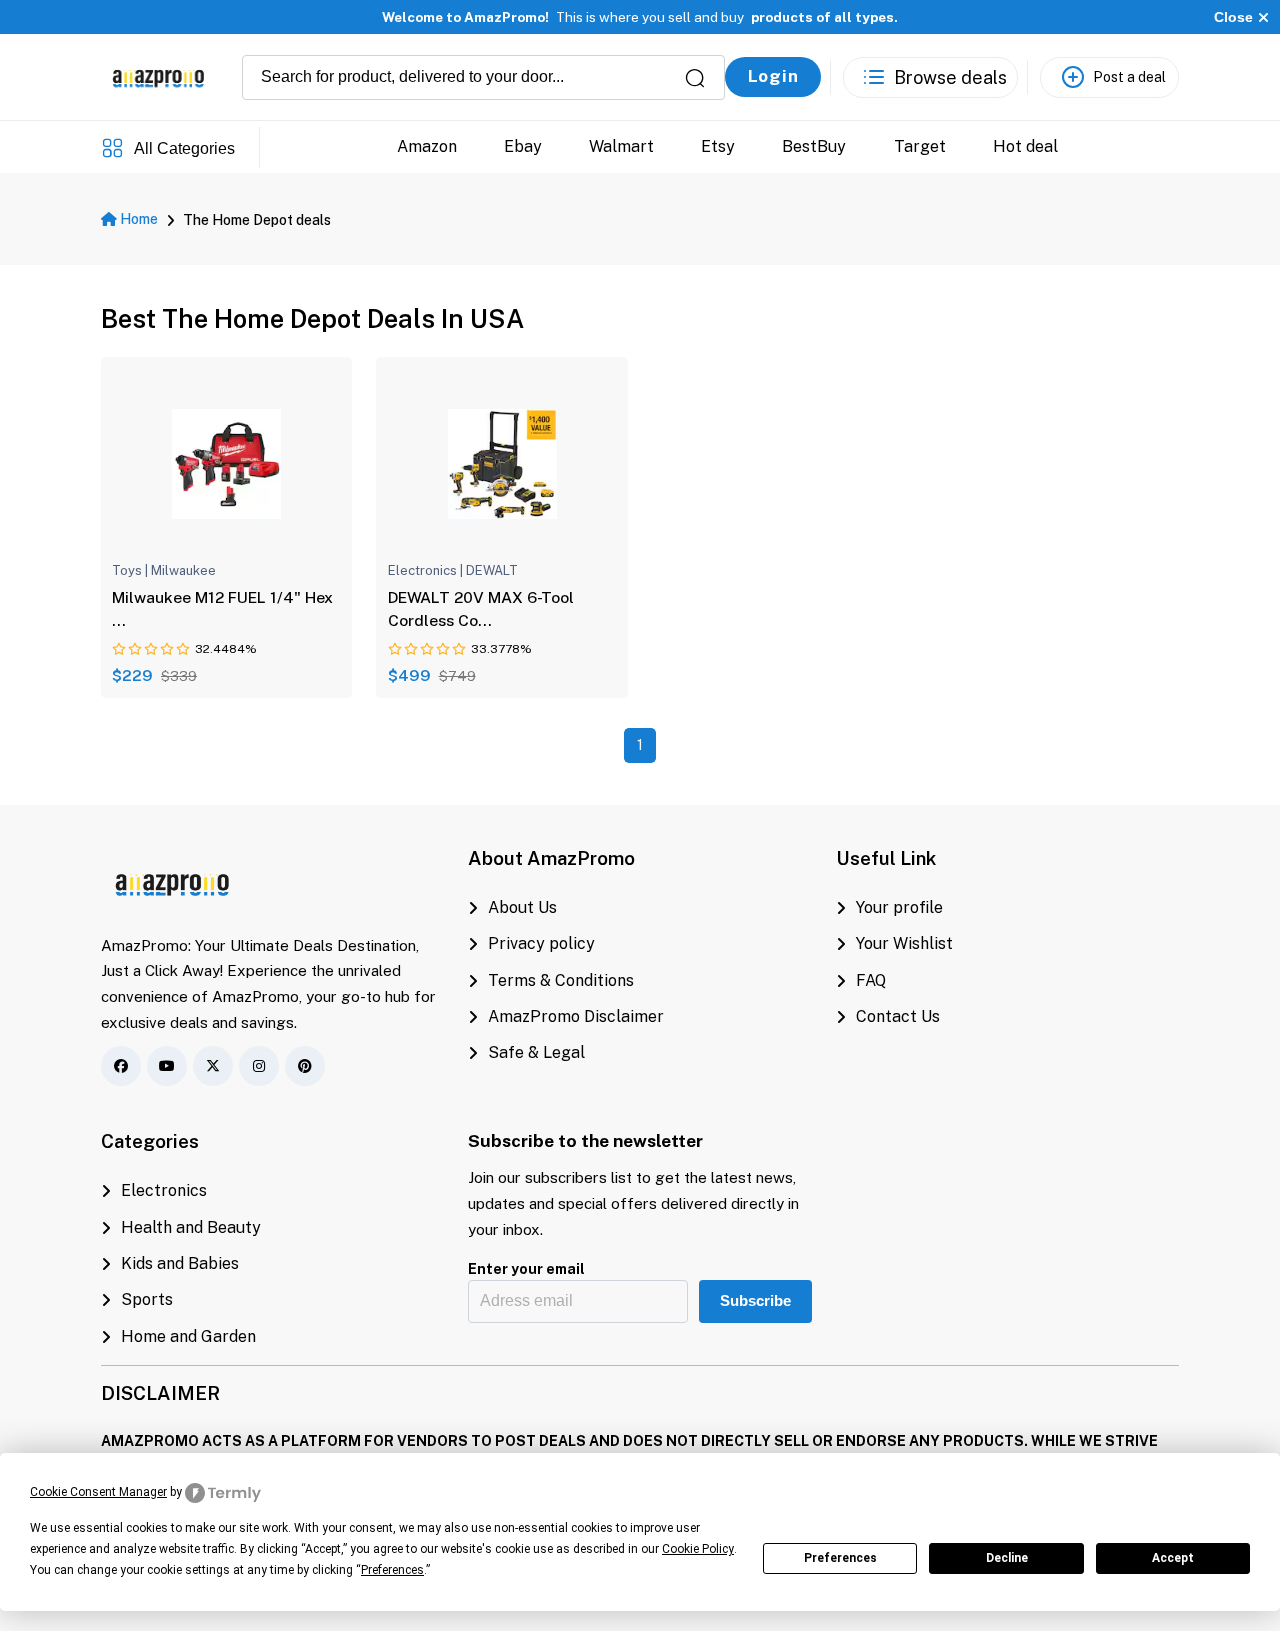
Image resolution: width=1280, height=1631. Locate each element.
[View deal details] (153, 544)
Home (137, 219)
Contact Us (898, 1016)
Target (919, 146)
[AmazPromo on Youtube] (167, 1066)
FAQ (871, 980)
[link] (226, 463)
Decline (1007, 1558)
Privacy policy (541, 943)
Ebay (523, 146)
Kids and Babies (180, 1263)
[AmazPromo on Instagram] (259, 1066)
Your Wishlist (904, 943)
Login (773, 76)
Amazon (427, 146)
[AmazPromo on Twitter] (213, 1066)
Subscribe (755, 1300)
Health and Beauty (191, 1227)
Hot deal (1024, 146)
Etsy (718, 146)
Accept (1173, 1558)
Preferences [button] (392, 1570)
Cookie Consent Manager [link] (98, 1492)
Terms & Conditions (561, 980)
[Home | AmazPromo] (173, 881)
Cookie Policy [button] (698, 1549)
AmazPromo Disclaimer (576, 1016)
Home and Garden (188, 1336)
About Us (522, 907)
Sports (147, 1299)
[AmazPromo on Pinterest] (305, 1066)
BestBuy (814, 146)
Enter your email (526, 1269)
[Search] (695, 77)
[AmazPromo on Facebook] (121, 1066)
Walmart (621, 146)
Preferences (840, 1558)
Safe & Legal (536, 1052)
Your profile (899, 907)
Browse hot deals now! (713, 23)
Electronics (164, 1190)
